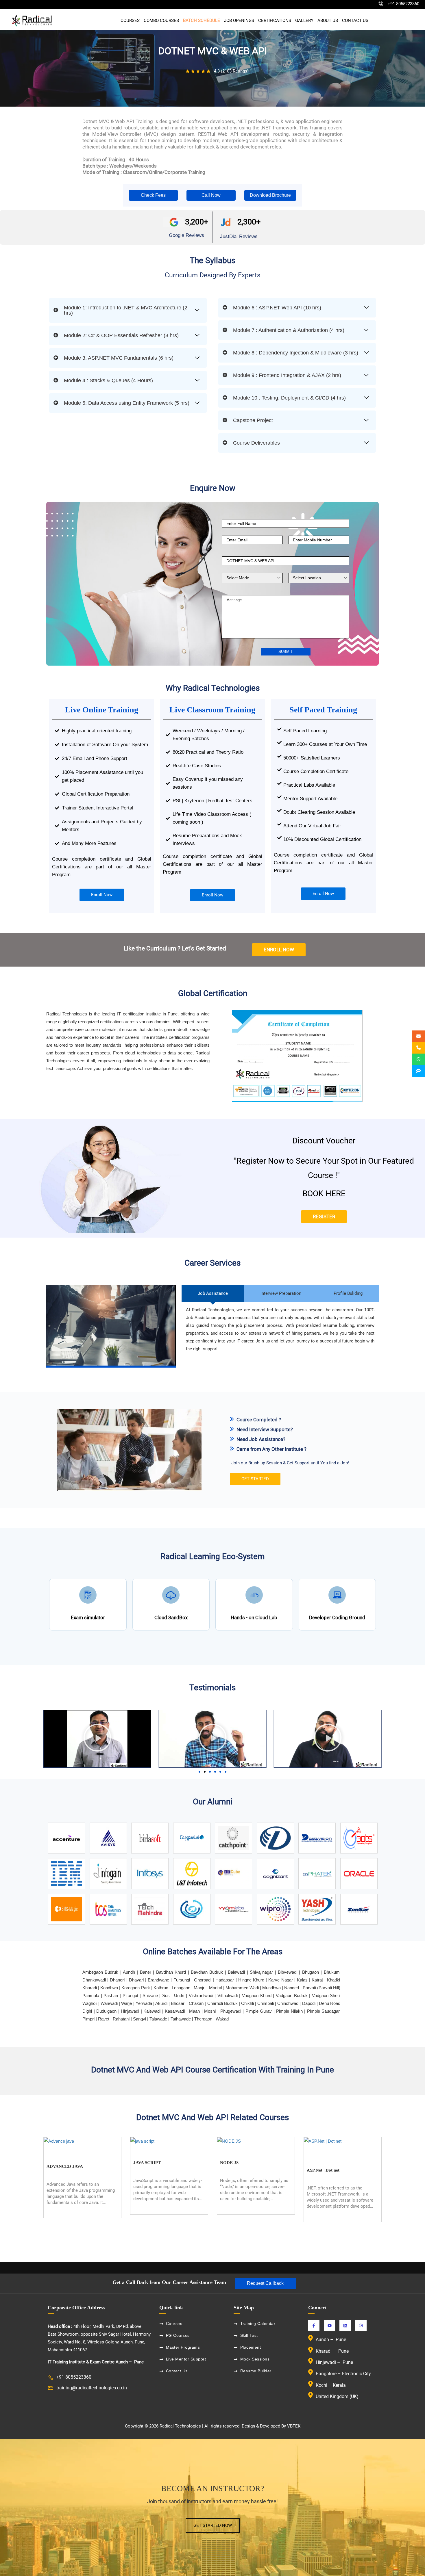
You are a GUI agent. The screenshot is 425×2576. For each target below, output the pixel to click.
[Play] (97, 1739)
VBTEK (294, 2426)
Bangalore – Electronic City (343, 2374)
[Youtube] (329, 2325)
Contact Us (355, 21)
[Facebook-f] (314, 2325)
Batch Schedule (202, 21)
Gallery (304, 21)
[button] (153, 195)
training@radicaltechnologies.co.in (92, 2388)
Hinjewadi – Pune (334, 2362)
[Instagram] (361, 2325)
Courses (130, 21)
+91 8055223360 (403, 4)
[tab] (213, 1293)
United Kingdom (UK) (337, 2396)
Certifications (275, 21)
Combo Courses (161, 21)
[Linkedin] (345, 2325)
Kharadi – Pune (333, 2351)
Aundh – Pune (331, 2340)
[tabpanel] (212, 1259)
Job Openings (239, 21)
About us (328, 21)
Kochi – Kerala (331, 2385)
